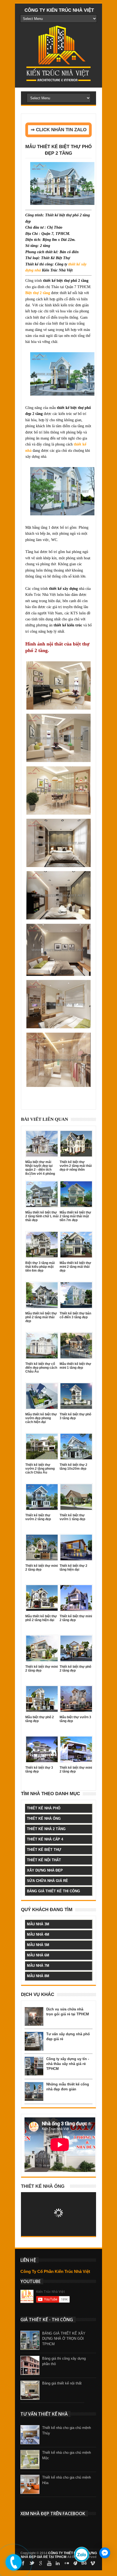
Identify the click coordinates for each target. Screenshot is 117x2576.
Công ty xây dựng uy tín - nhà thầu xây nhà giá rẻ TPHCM (68, 2064)
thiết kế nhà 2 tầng (46, 1829)
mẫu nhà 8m (38, 1976)
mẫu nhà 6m (38, 1955)
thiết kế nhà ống (44, 1819)
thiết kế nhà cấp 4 (45, 1839)
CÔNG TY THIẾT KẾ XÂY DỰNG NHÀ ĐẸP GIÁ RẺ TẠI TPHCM (59, 2555)
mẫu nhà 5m (38, 1945)
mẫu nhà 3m (38, 1924)
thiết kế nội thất (44, 1860)
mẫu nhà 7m (38, 1966)
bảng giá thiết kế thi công (53, 1891)
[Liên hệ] (13, 2567)
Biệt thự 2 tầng (38, 293)
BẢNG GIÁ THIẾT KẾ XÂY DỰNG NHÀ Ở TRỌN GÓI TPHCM (64, 2339)
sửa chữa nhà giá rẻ (47, 1881)
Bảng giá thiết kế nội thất (62, 2383)
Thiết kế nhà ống (43, 2186)
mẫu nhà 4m (38, 1934)
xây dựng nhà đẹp (45, 1870)
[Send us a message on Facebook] (105, 2553)
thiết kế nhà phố (44, 1808)
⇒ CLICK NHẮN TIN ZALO (59, 130)
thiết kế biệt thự (44, 1850)
